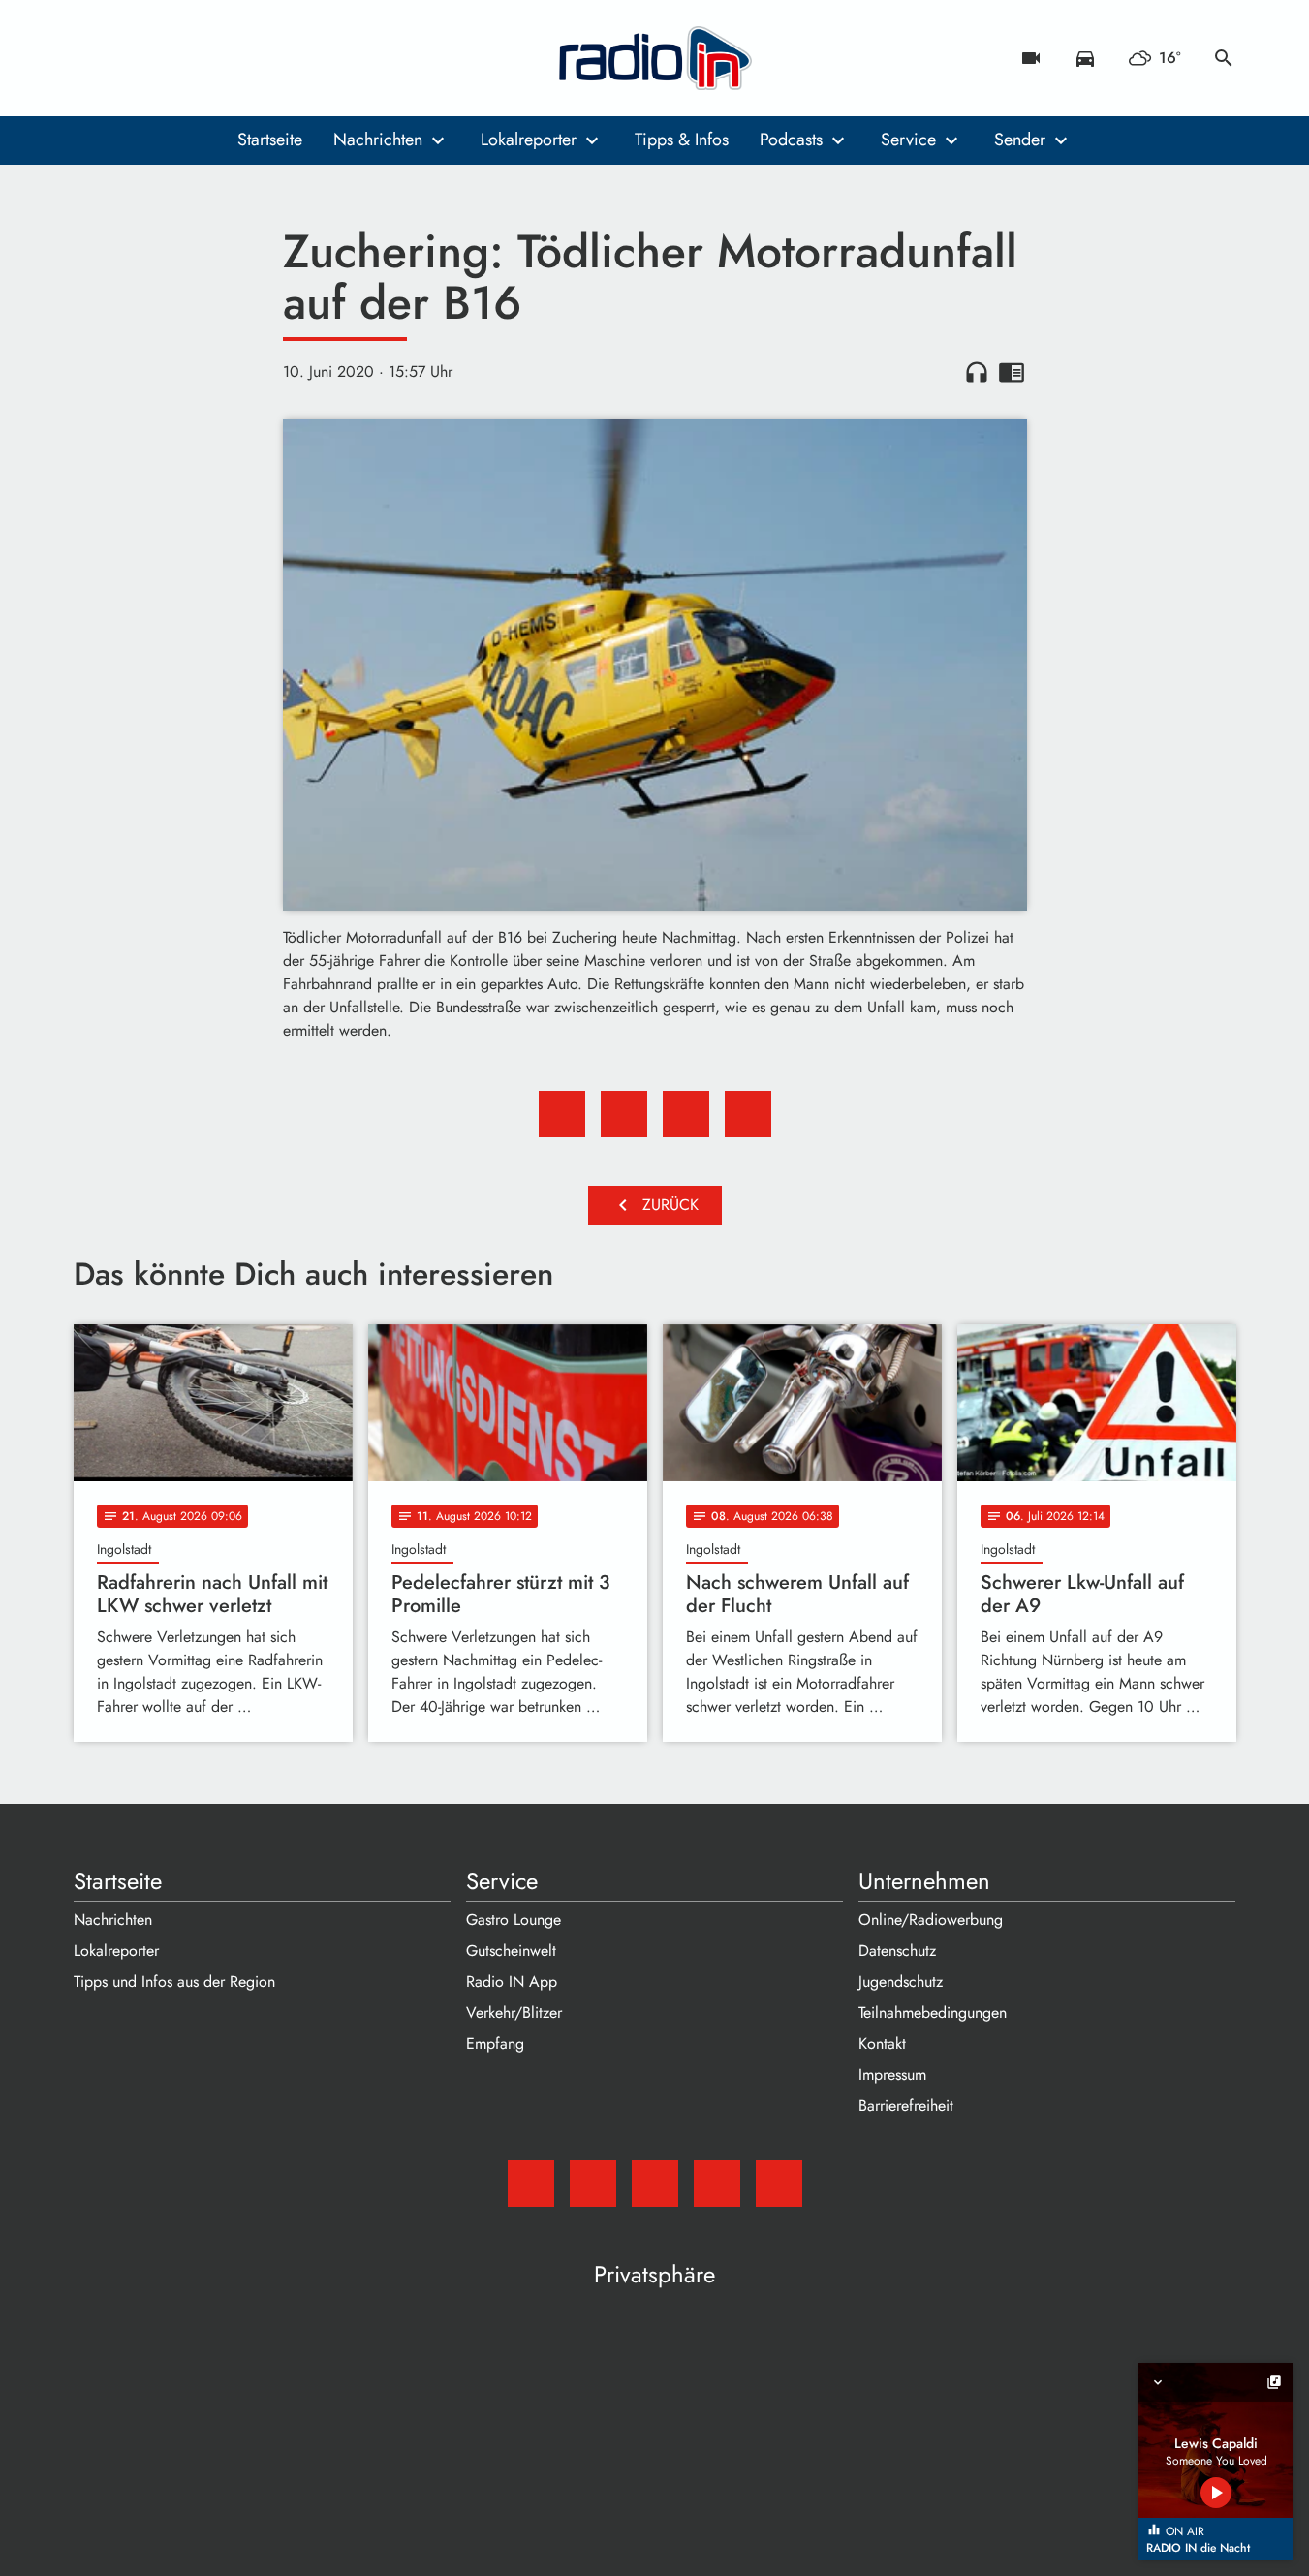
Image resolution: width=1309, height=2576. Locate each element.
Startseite (270, 140)
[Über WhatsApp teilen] (686, 1114)
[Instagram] (171, 58)
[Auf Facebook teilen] (562, 1114)
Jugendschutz (901, 1982)
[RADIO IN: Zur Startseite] (655, 58)
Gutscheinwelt (511, 1951)
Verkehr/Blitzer (514, 2013)
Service (908, 140)
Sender (1020, 140)
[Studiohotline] (248, 58)
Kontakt (882, 2044)
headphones (977, 372)
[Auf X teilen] (624, 1114)
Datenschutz (897, 1951)
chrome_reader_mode (1012, 372)
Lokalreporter (529, 140)
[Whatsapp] (209, 58)
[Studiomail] (93, 58)
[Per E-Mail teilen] (748, 1114)
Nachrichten (378, 140)
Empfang (495, 2044)
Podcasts (791, 140)
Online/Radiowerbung (931, 1920)
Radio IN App (512, 1982)
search (1224, 58)
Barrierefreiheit (906, 2106)
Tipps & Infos (682, 140)
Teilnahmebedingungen (933, 2013)
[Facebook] (132, 58)
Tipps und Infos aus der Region (174, 1982)
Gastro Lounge (514, 1920)
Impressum (892, 2075)
